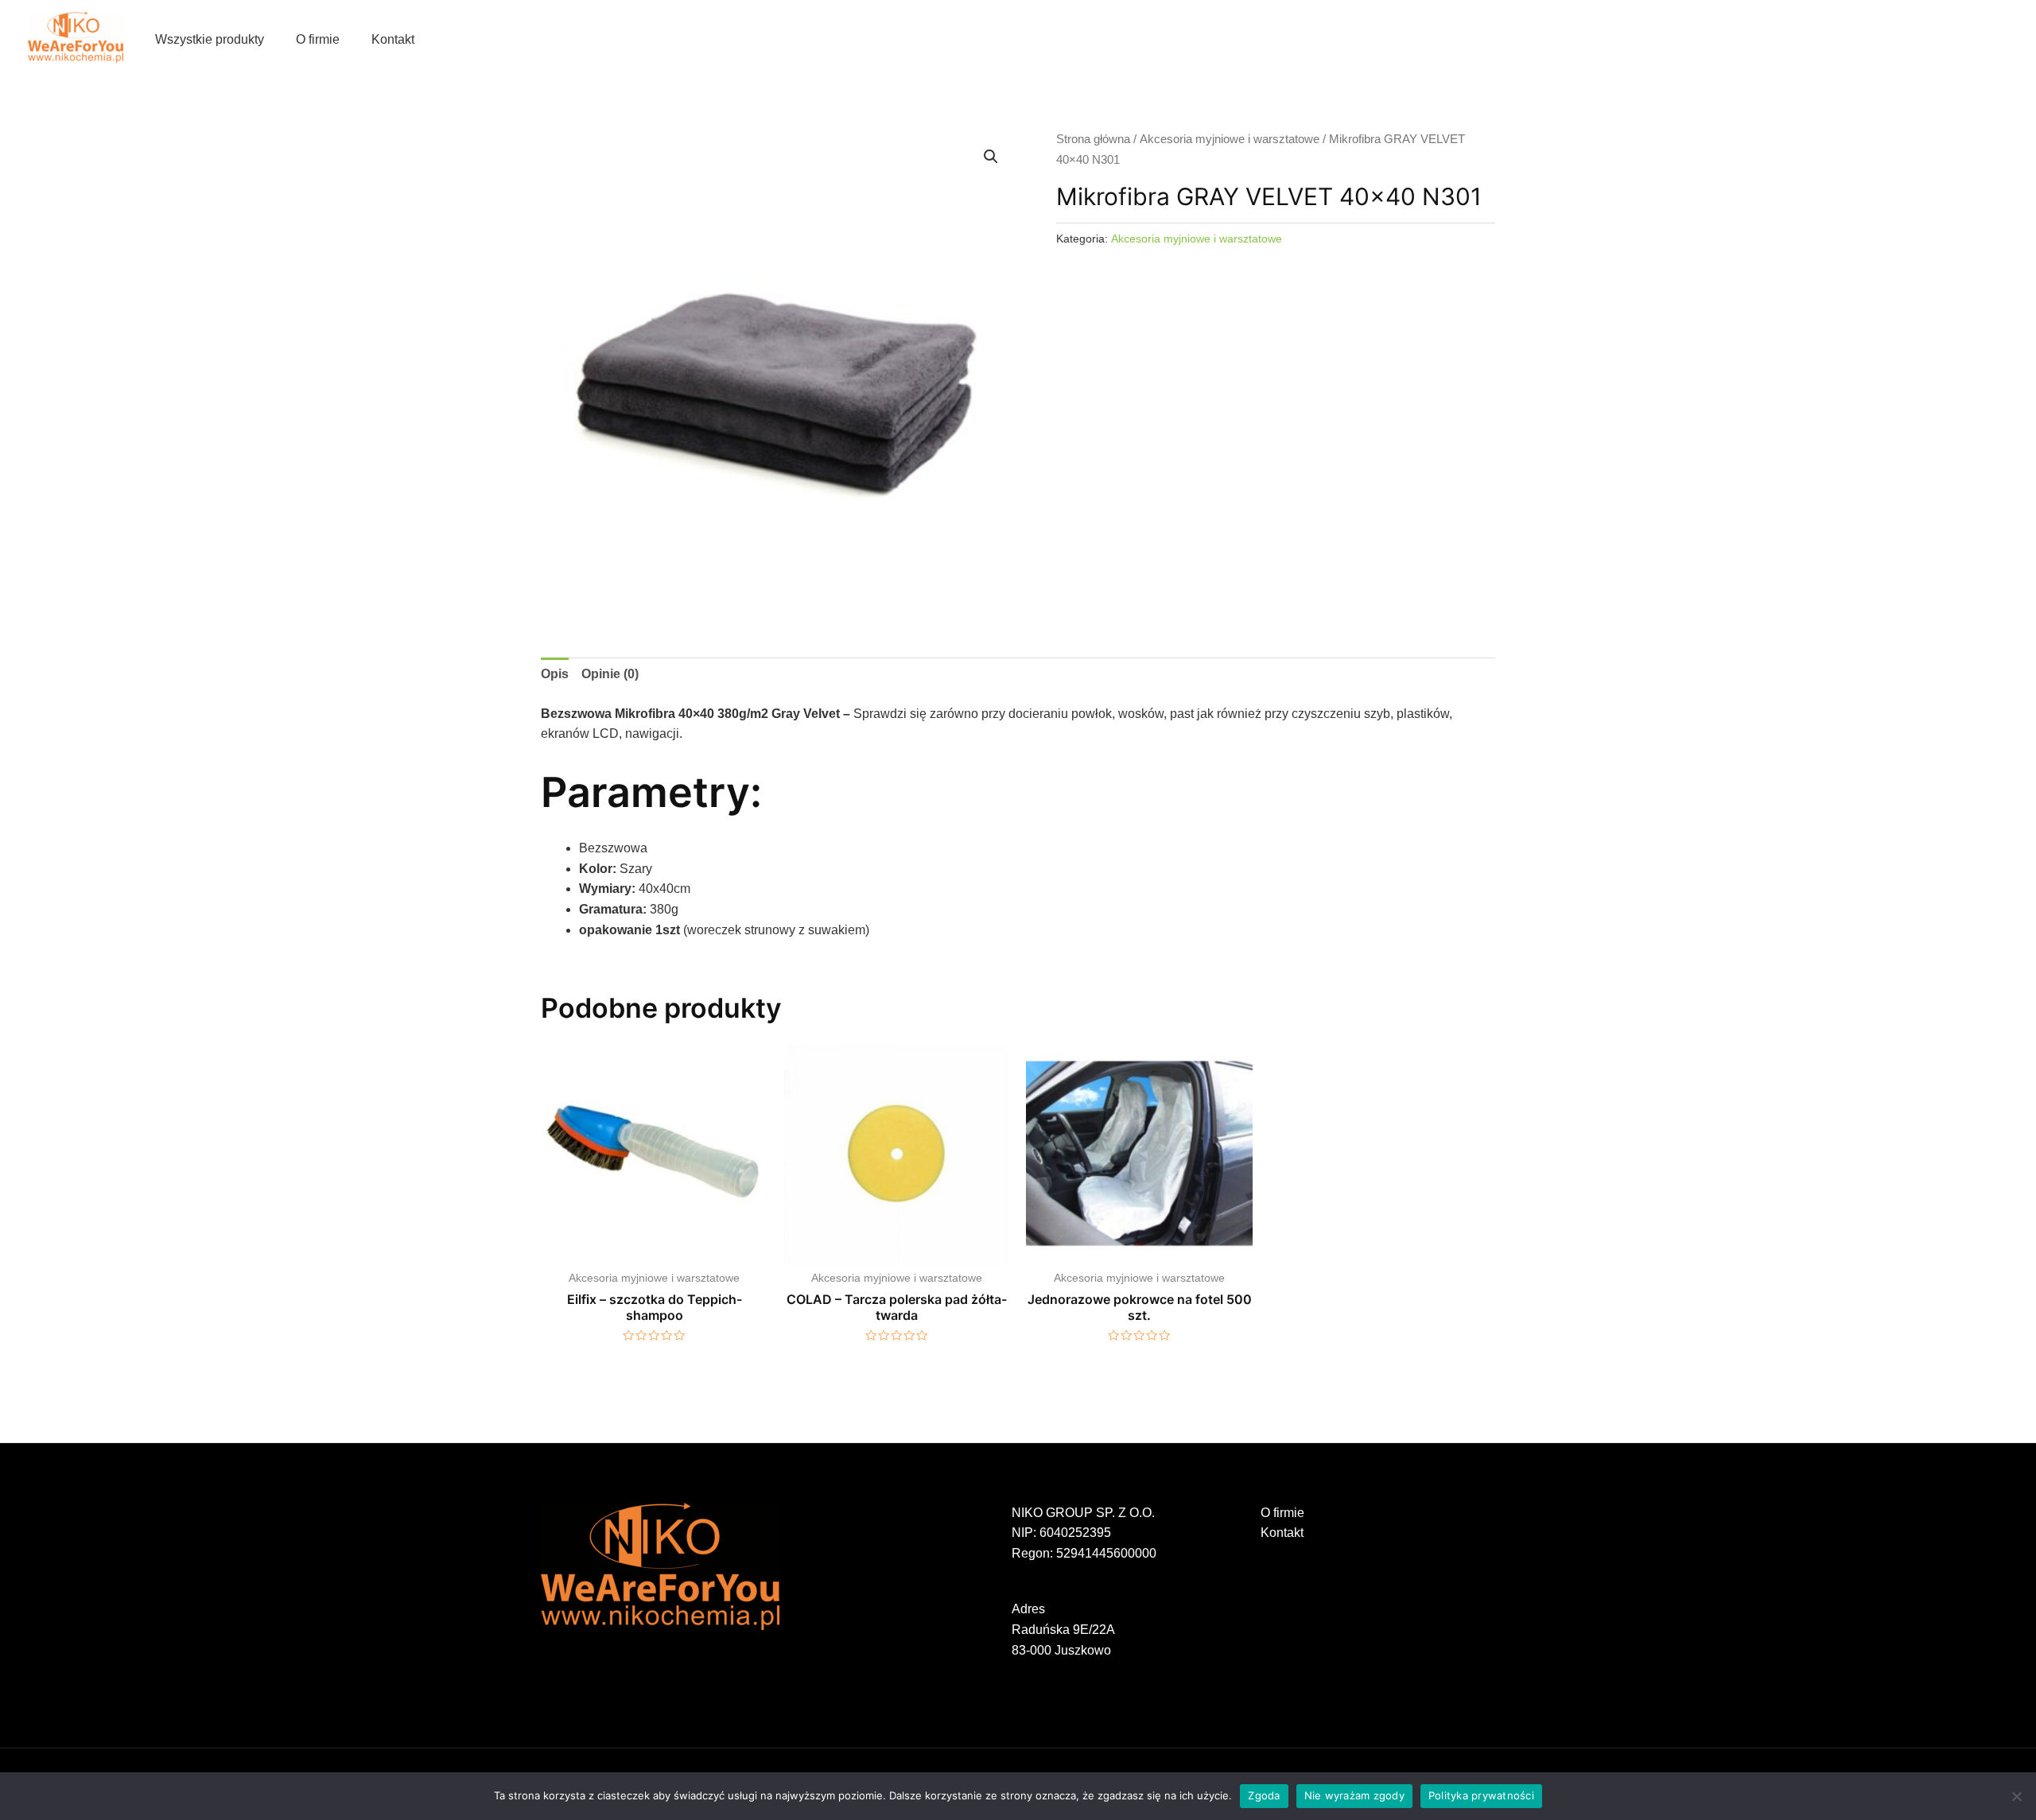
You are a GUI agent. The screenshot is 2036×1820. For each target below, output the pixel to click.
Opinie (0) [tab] (610, 674)
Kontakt (393, 39)
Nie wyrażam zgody (1354, 1795)
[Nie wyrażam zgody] (2016, 1796)
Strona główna (1093, 139)
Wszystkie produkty (210, 39)
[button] (991, 157)
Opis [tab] (555, 674)
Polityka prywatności (1481, 1795)
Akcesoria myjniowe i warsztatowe (1230, 139)
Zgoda (1264, 1795)
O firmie (318, 39)
